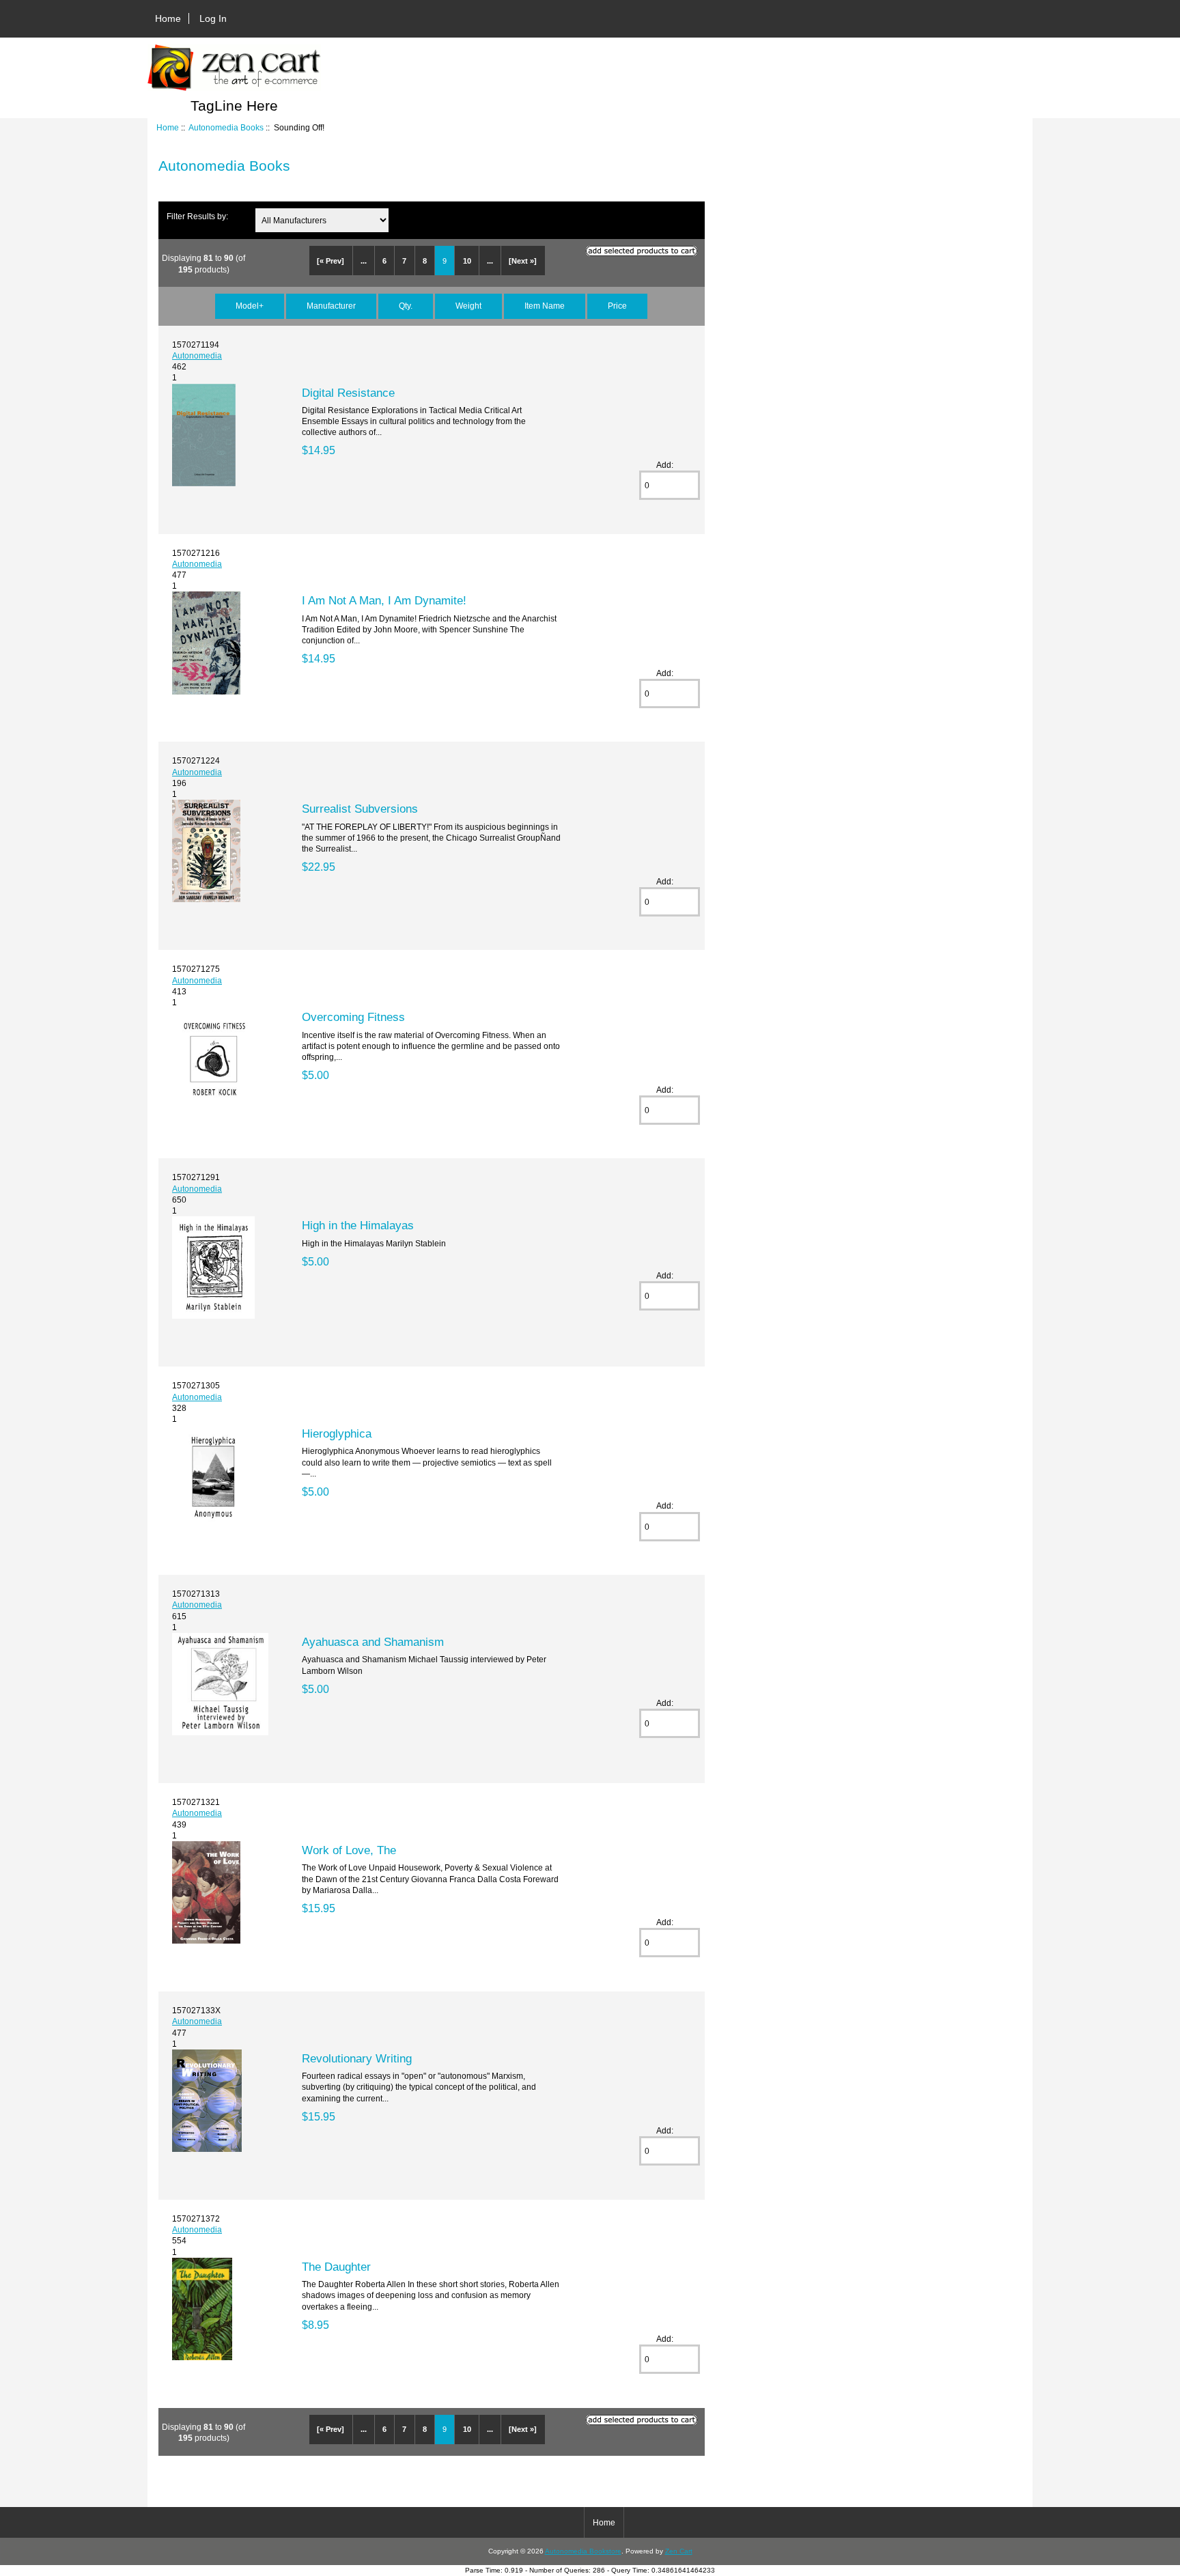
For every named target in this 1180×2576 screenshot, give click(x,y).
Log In (213, 18)
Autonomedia (197, 355)
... (364, 261)
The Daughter (336, 2267)
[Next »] (523, 261)
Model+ (250, 306)
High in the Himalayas (358, 1225)
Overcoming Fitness (353, 1017)
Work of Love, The (349, 1850)
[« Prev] (331, 261)
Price (617, 306)
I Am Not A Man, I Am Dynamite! (384, 600)
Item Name (545, 306)
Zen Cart (679, 2551)
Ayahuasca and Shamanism (373, 1642)
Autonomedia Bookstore (583, 2551)
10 (467, 261)
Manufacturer (331, 306)
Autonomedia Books (226, 127)
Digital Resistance (348, 393)
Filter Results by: (197, 216)
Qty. (406, 306)
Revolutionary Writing (357, 2058)
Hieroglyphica (337, 1433)
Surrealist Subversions (360, 809)
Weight (468, 306)
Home (168, 18)
